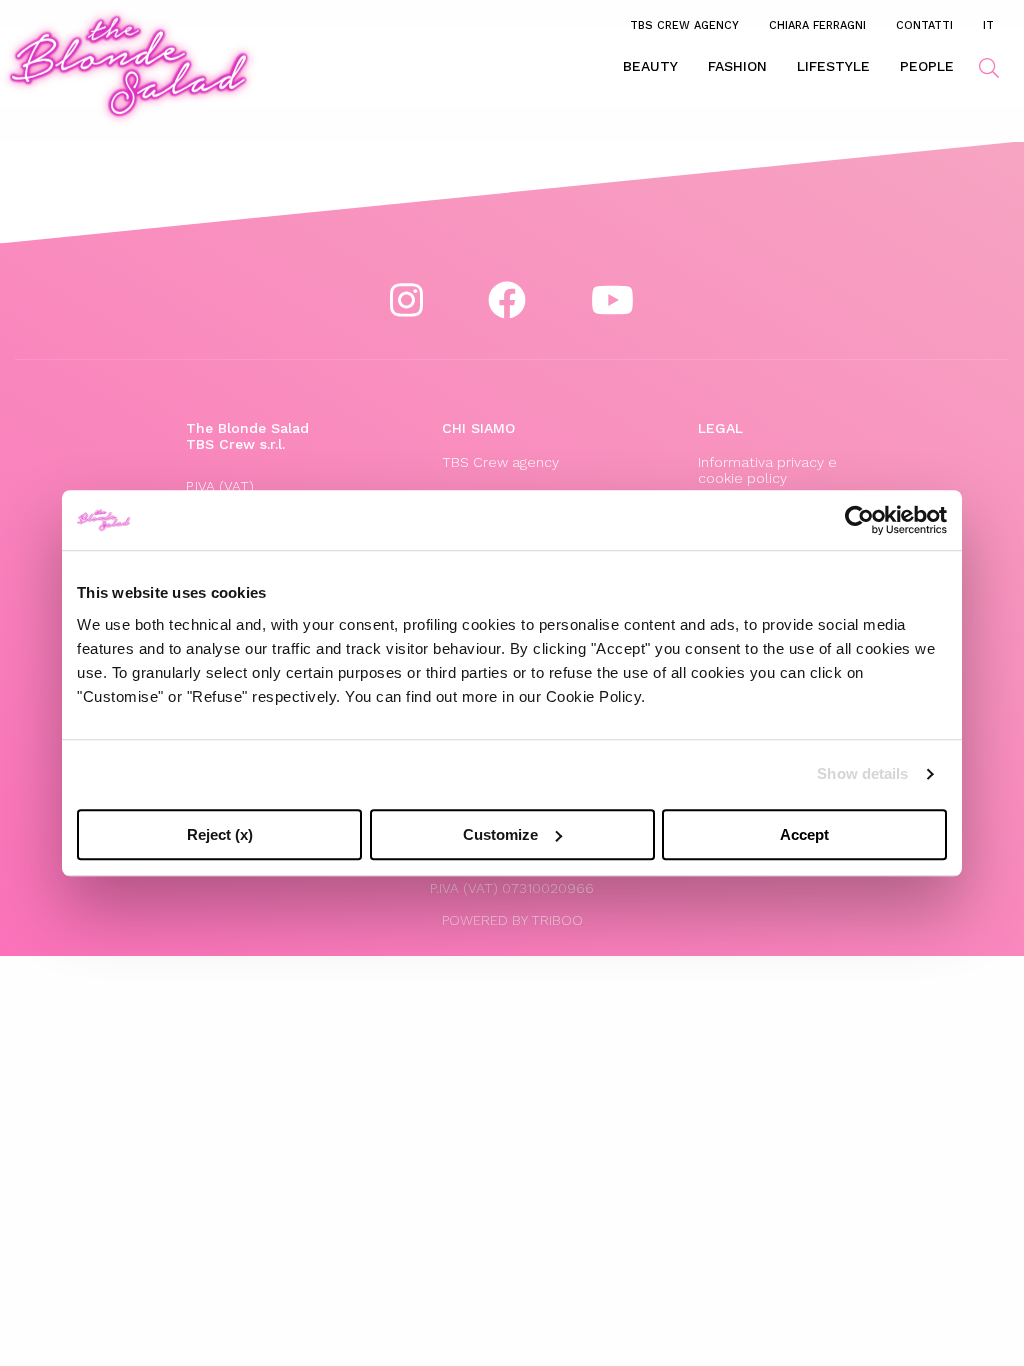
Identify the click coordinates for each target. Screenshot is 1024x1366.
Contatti (924, 25)
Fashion (737, 66)
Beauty (650, 66)
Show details (862, 773)
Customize (500, 834)
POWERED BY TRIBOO (512, 920)
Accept (804, 834)
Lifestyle (833, 66)
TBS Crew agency (684, 25)
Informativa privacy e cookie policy (767, 470)
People (927, 66)
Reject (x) (220, 834)
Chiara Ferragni (817, 25)
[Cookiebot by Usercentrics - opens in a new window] (859, 520)
